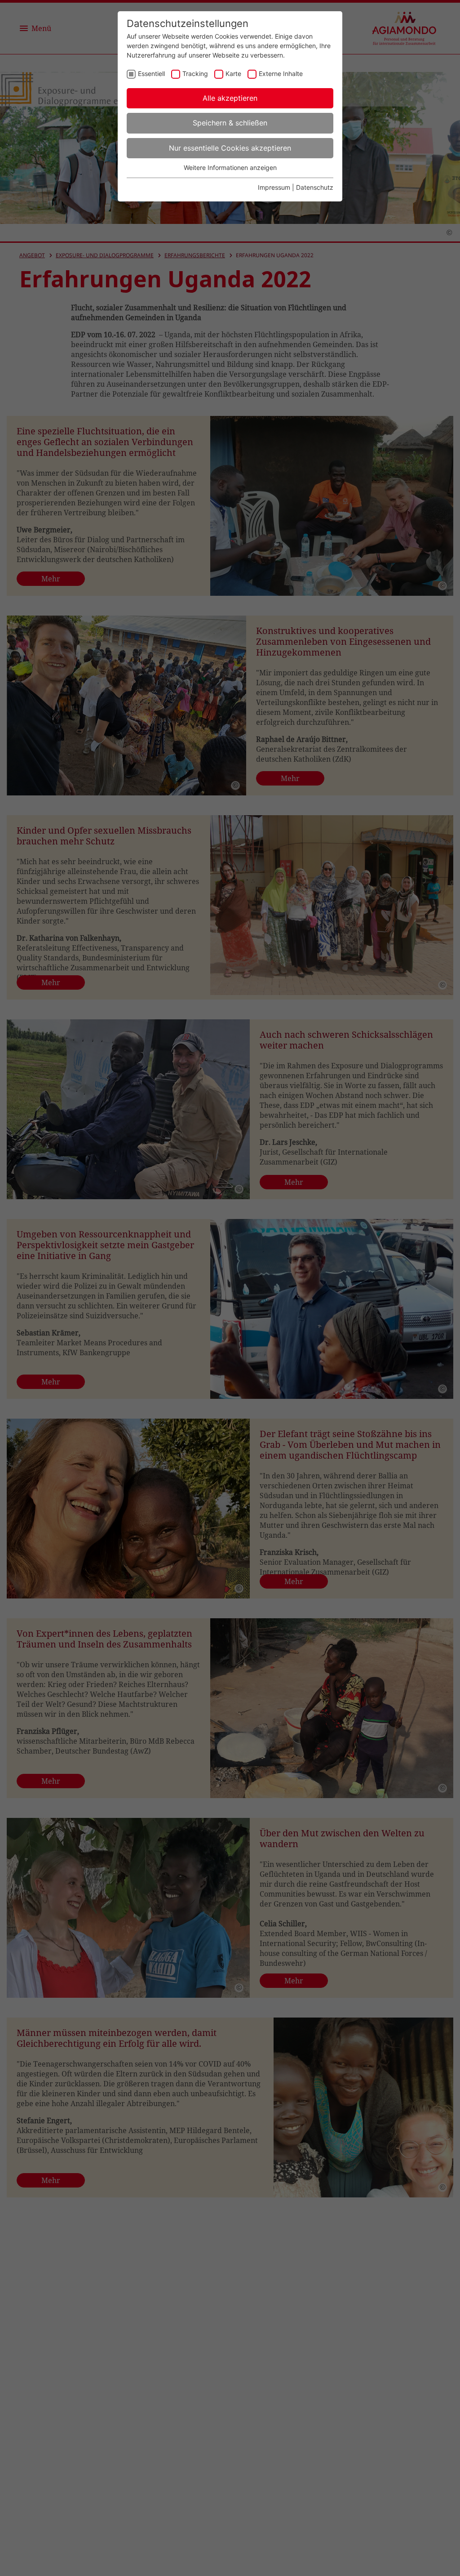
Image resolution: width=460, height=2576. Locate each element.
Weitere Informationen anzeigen (230, 167)
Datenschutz (315, 187)
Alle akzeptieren (230, 98)
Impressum (274, 187)
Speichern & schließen (230, 123)
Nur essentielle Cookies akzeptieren (230, 148)
